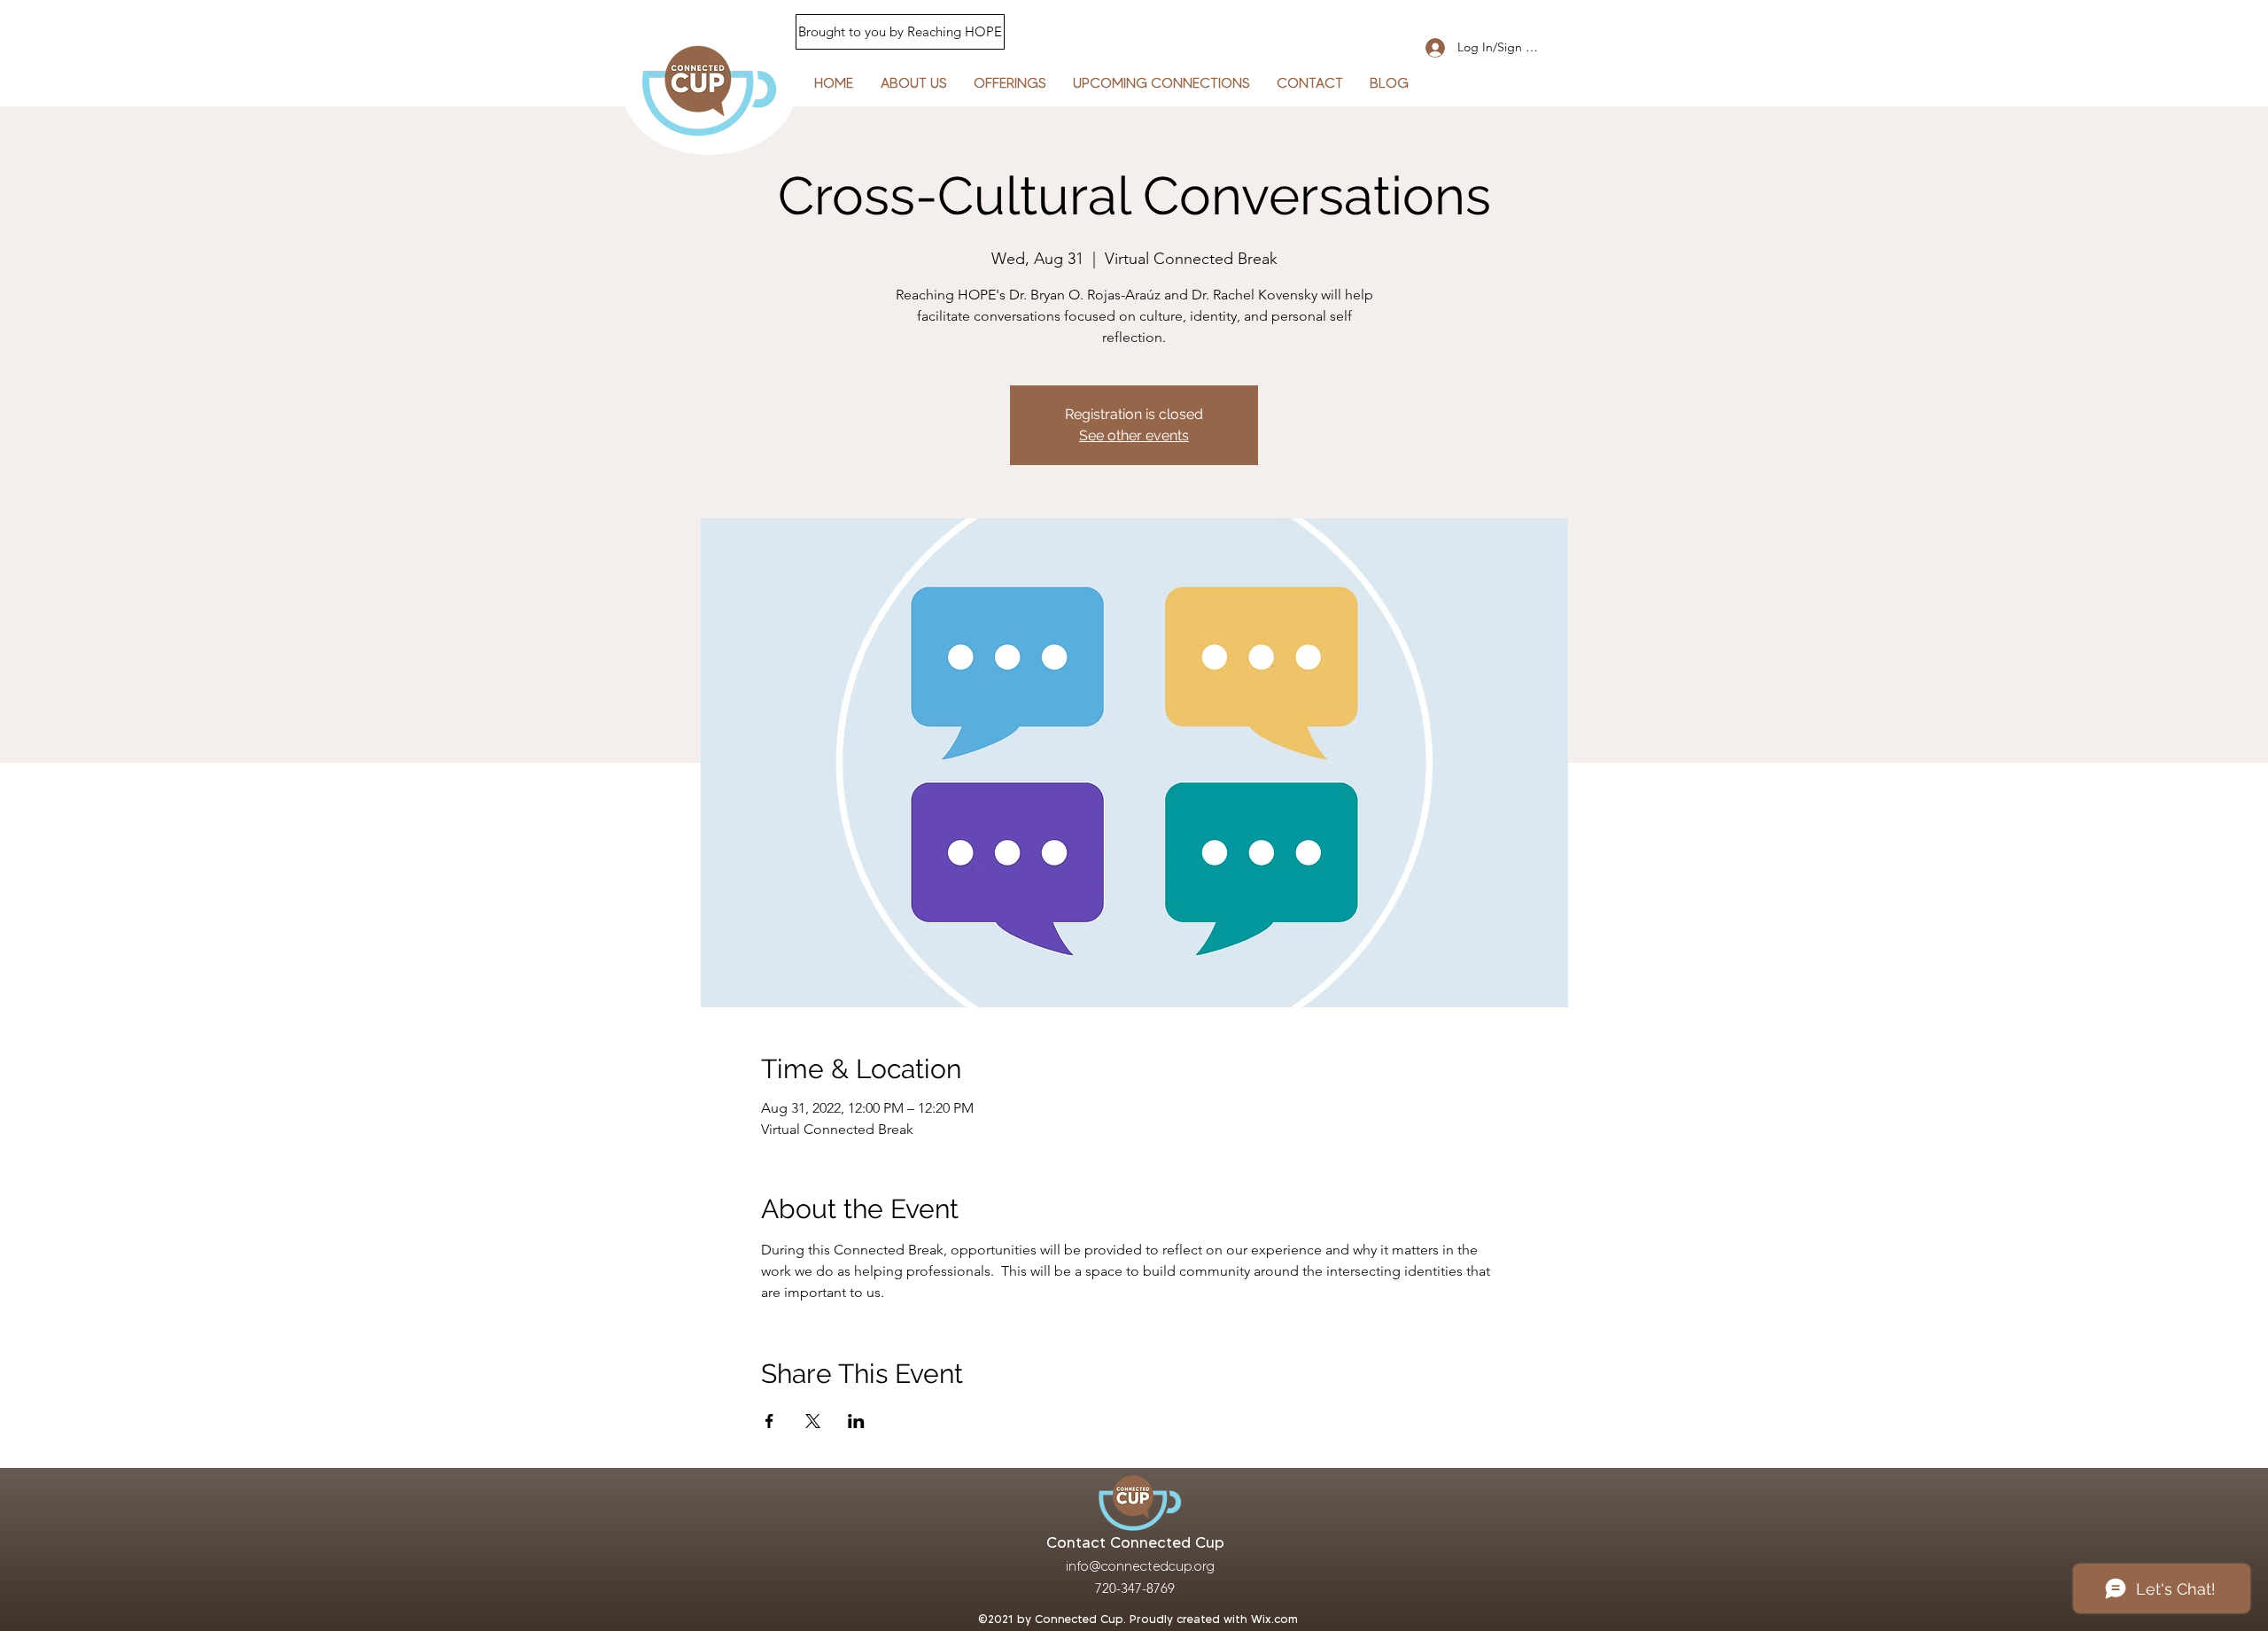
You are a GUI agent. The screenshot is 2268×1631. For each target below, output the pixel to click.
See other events (1134, 435)
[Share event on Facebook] (769, 1421)
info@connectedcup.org (1140, 1566)
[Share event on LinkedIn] (856, 1421)
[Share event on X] (813, 1421)
